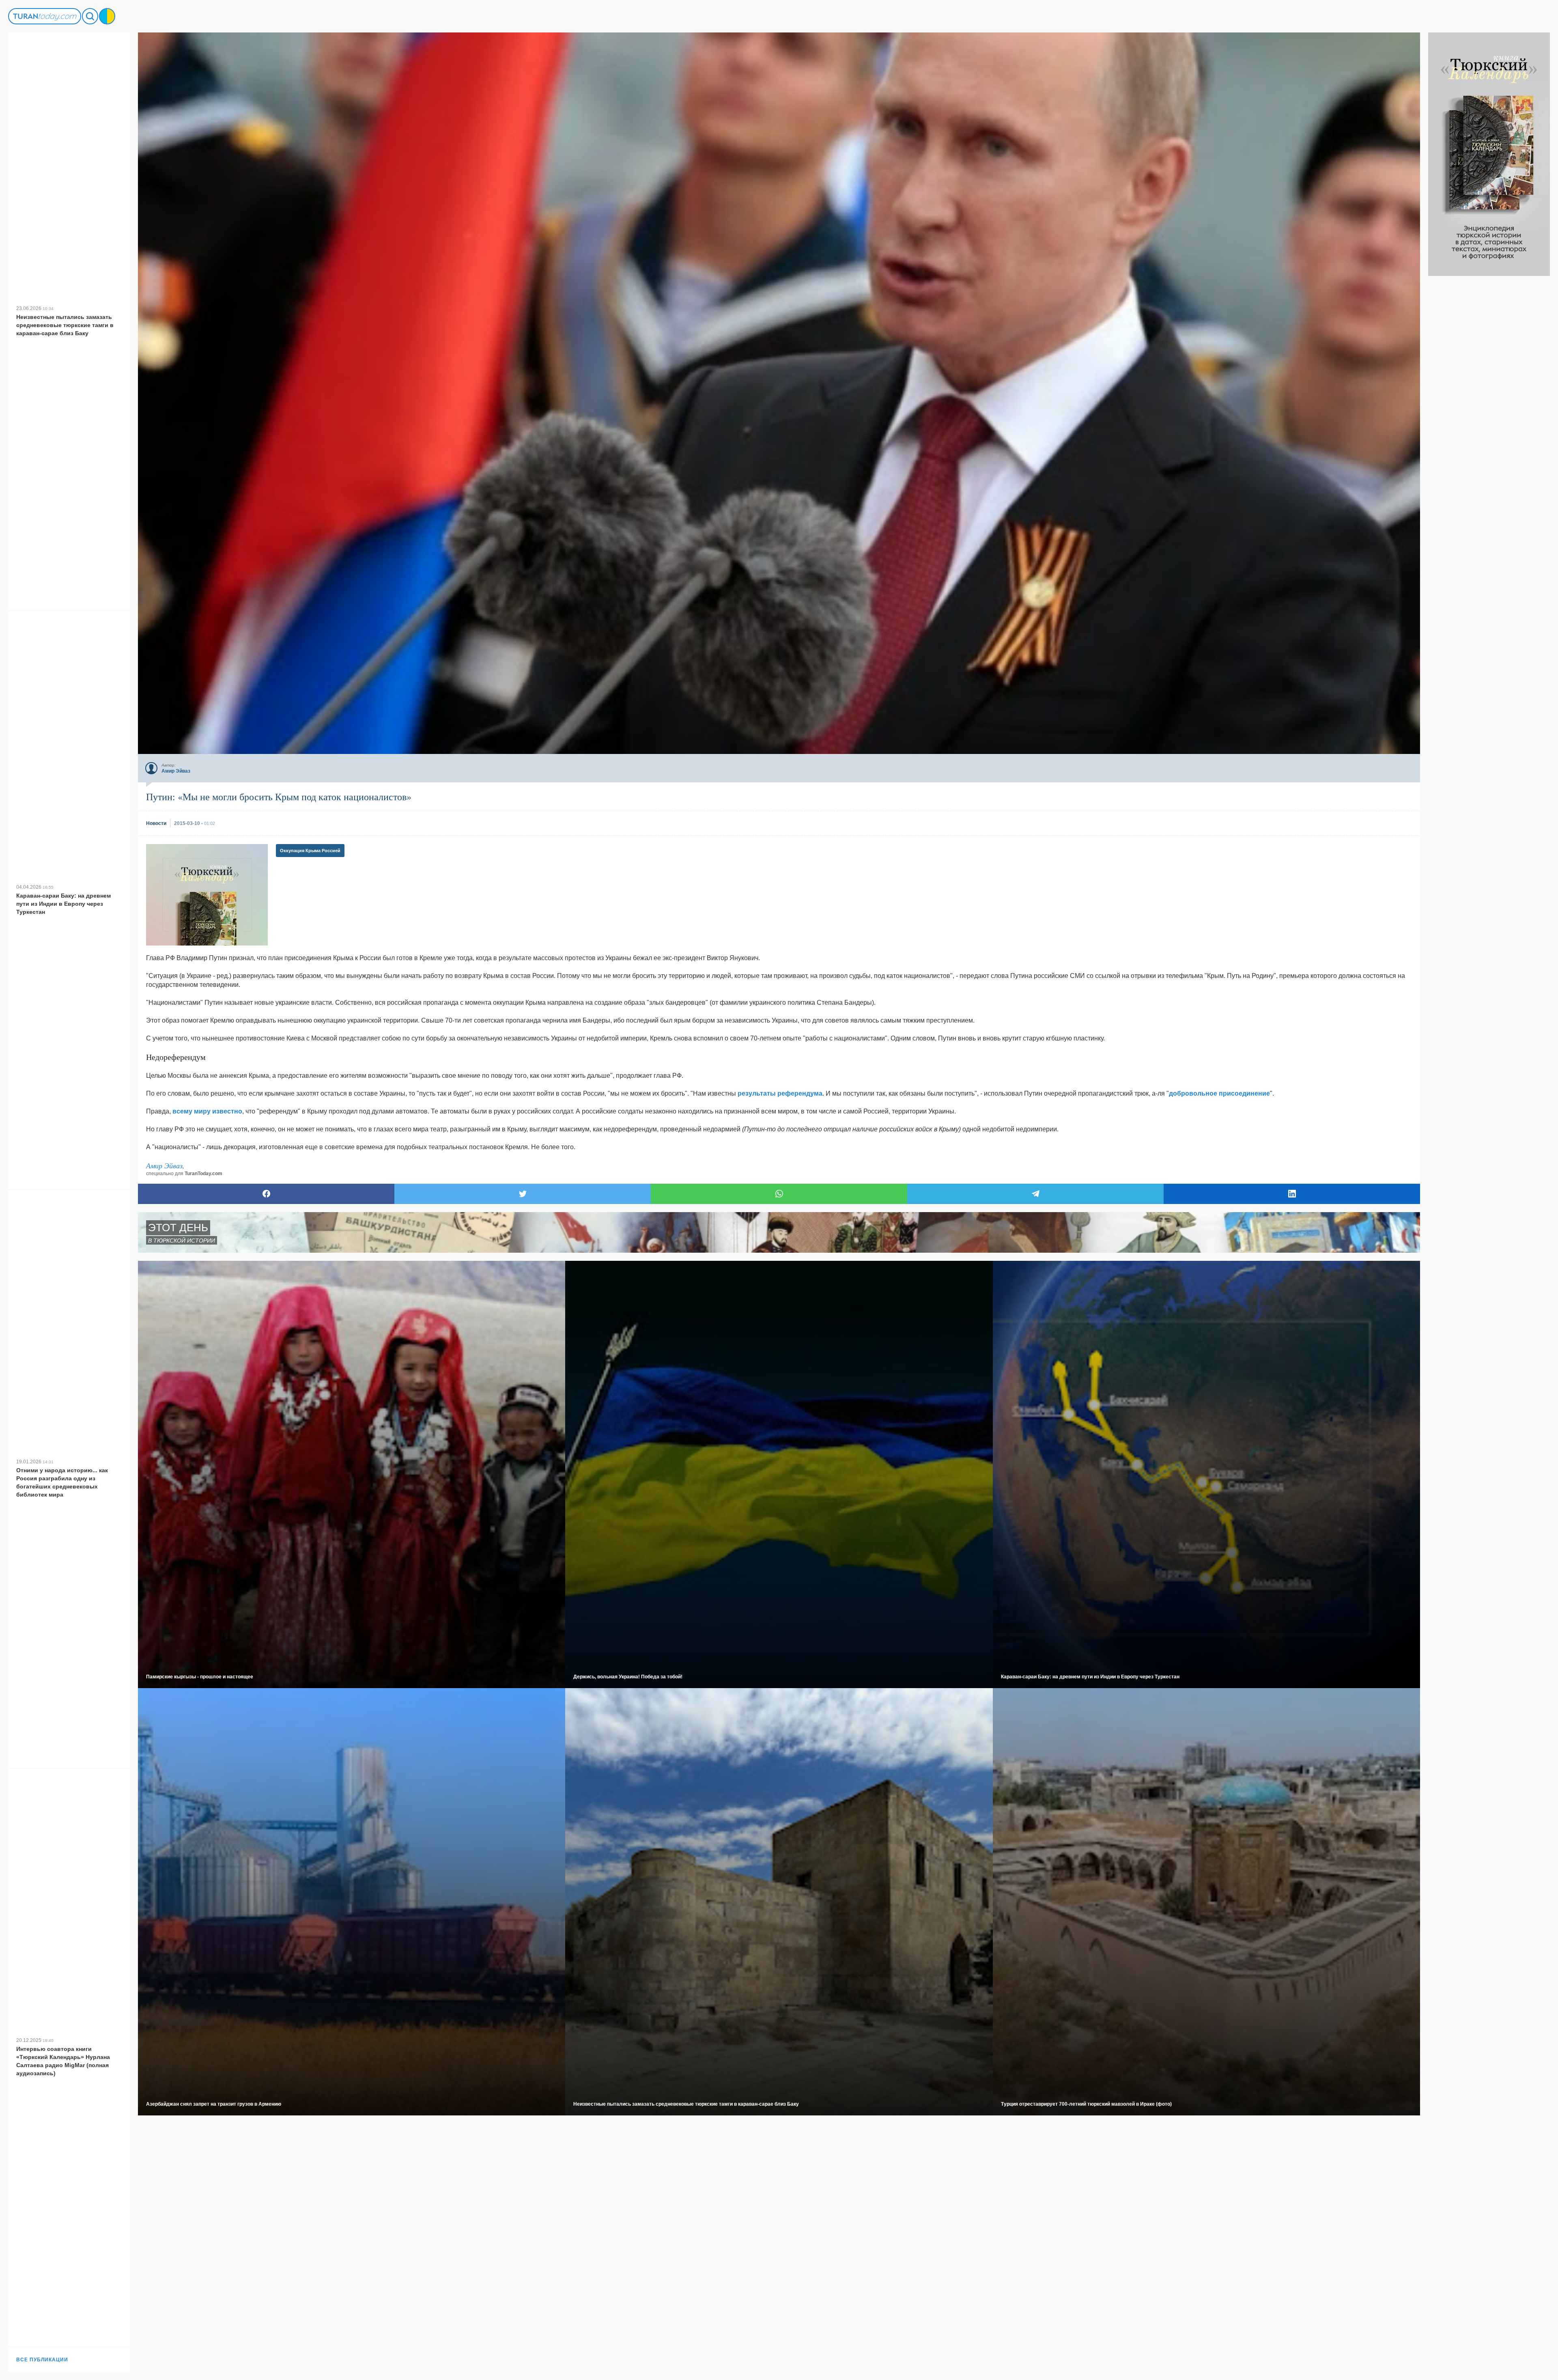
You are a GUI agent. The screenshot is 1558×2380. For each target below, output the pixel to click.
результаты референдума (780, 1093)
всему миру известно (207, 1111)
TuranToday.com (203, 1174)
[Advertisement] (1489, 398)
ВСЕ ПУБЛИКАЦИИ (42, 2360)
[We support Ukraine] (107, 16)
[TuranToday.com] (45, 16)
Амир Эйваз (164, 1165)
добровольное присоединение (1219, 1093)
